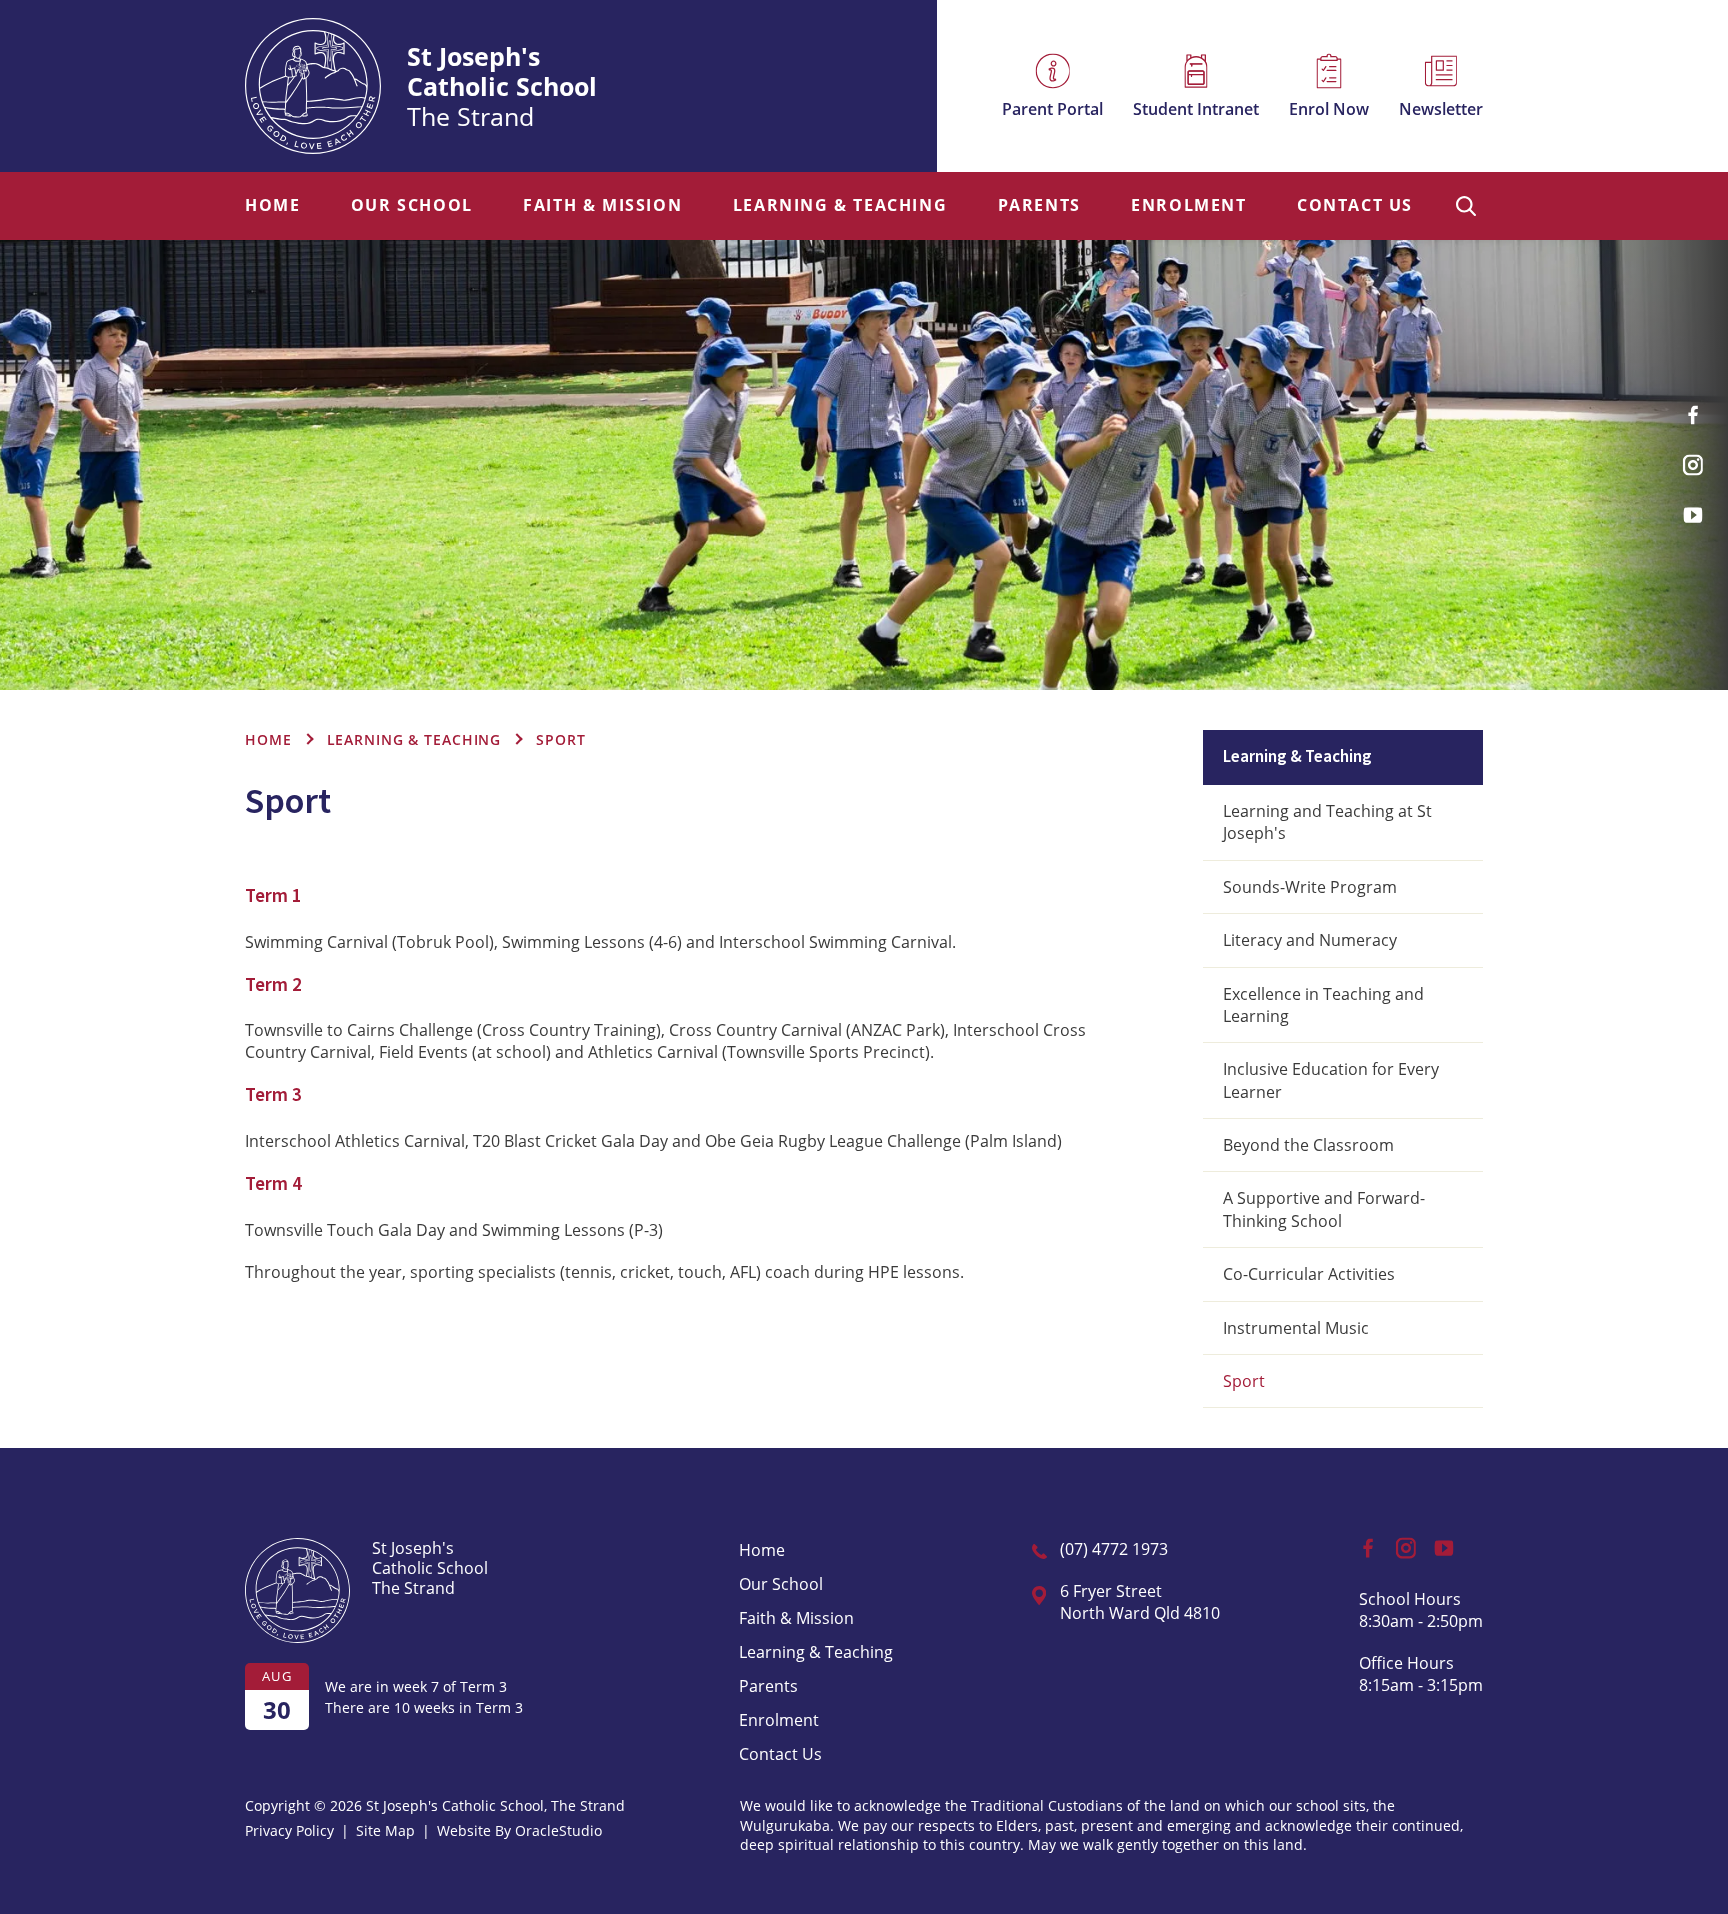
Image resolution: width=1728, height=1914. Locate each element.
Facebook (1693, 415)
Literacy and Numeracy (1310, 940)
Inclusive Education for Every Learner (1331, 1080)
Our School (412, 205)
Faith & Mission (602, 205)
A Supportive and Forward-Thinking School (1324, 1209)
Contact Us (1355, 205)
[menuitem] (272, 206)
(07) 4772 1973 (1114, 1549)
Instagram (1693, 465)
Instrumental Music (1296, 1328)
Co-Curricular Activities (1309, 1274)
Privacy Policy (289, 1830)
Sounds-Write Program (1310, 887)
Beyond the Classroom (1308, 1145)
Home (272, 205)
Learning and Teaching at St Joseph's (1327, 822)
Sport (1244, 1381)
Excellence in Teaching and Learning (1323, 1005)
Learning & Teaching (840, 205)
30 (277, 1709)
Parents (1039, 205)
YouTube (1693, 515)
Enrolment (1188, 205)
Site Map (385, 1830)
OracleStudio (558, 1830)
